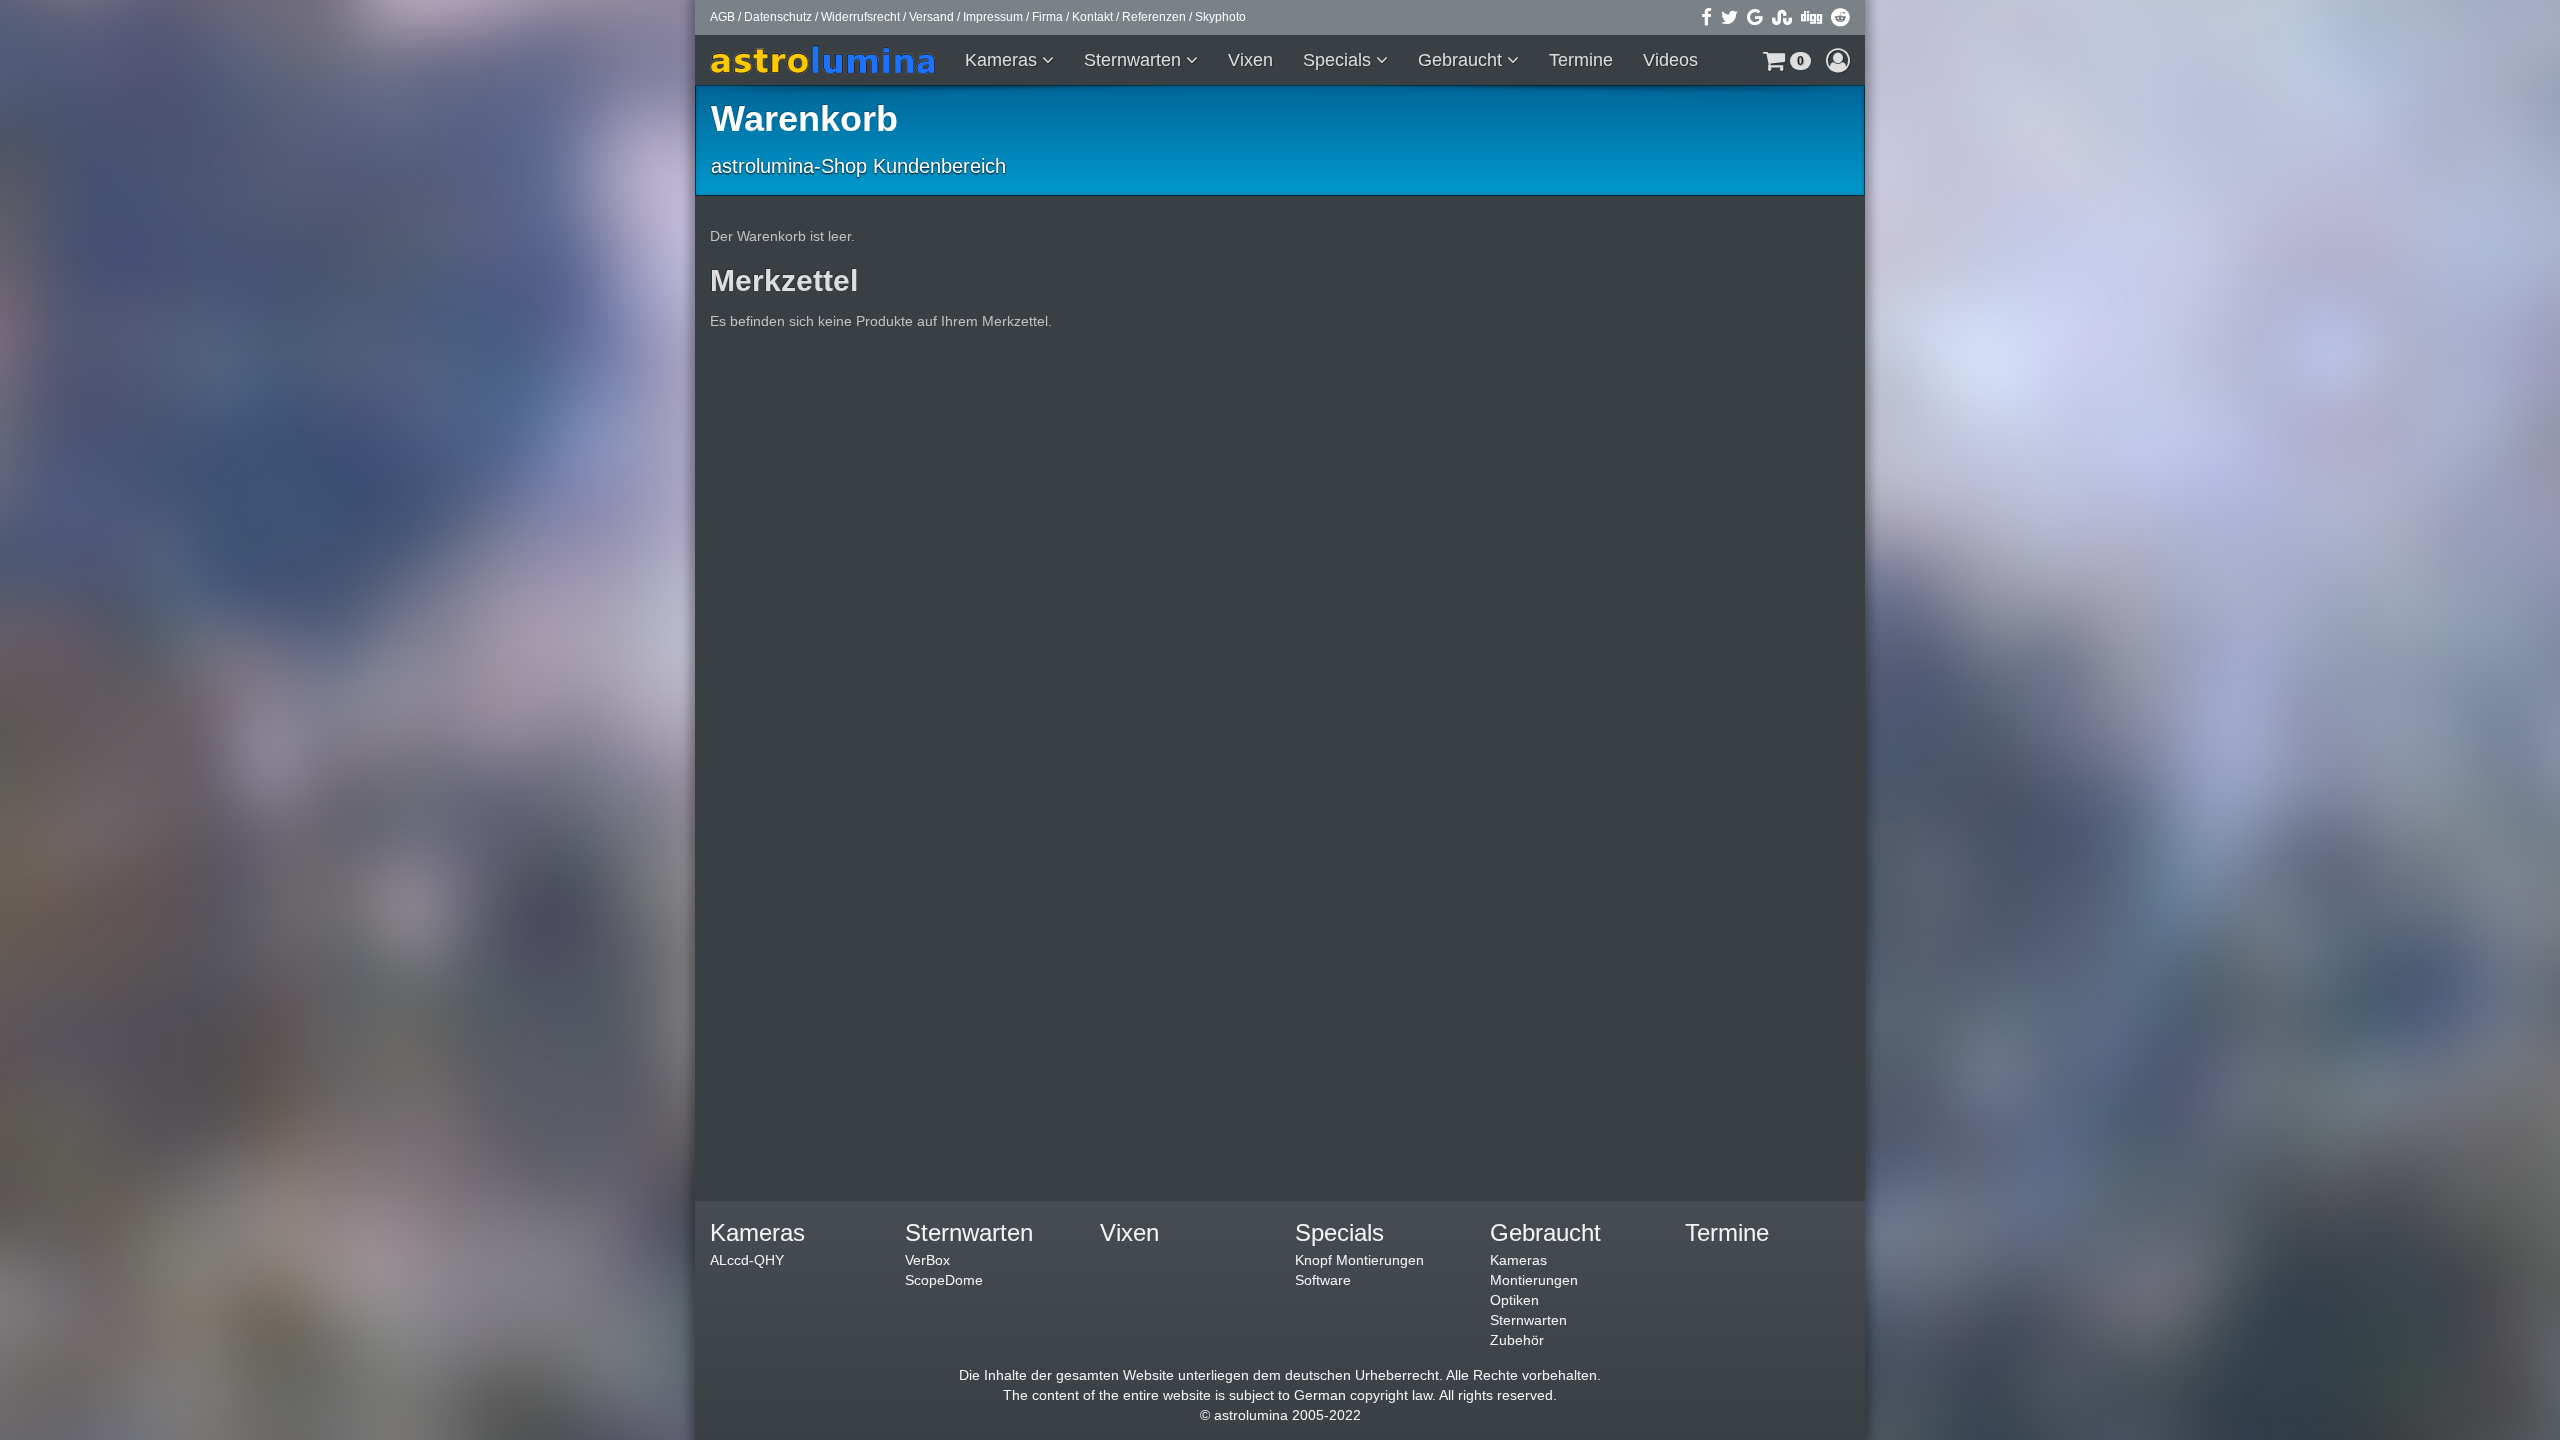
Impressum (993, 17)
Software (1323, 1280)
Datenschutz (778, 17)
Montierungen (1534, 1280)
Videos (1670, 60)
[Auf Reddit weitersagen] (1840, 17)
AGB (722, 17)
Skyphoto (1220, 17)
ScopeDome (944, 1280)
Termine (1581, 60)
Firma (1047, 17)
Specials (1339, 60)
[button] (1787, 60)
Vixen (1250, 60)
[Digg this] (1811, 17)
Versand (931, 17)
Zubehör (1517, 1340)
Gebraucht (1462, 60)
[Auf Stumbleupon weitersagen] (1782, 17)
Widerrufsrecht (860, 17)
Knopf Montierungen (1359, 1260)
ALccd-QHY (747, 1260)
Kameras (1003, 60)
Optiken (1514, 1300)
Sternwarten (1135, 60)
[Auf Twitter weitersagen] (1729, 17)
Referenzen (1154, 17)
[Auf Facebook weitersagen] (1706, 17)
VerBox (927, 1260)
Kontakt (1092, 17)
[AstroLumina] (830, 60)
